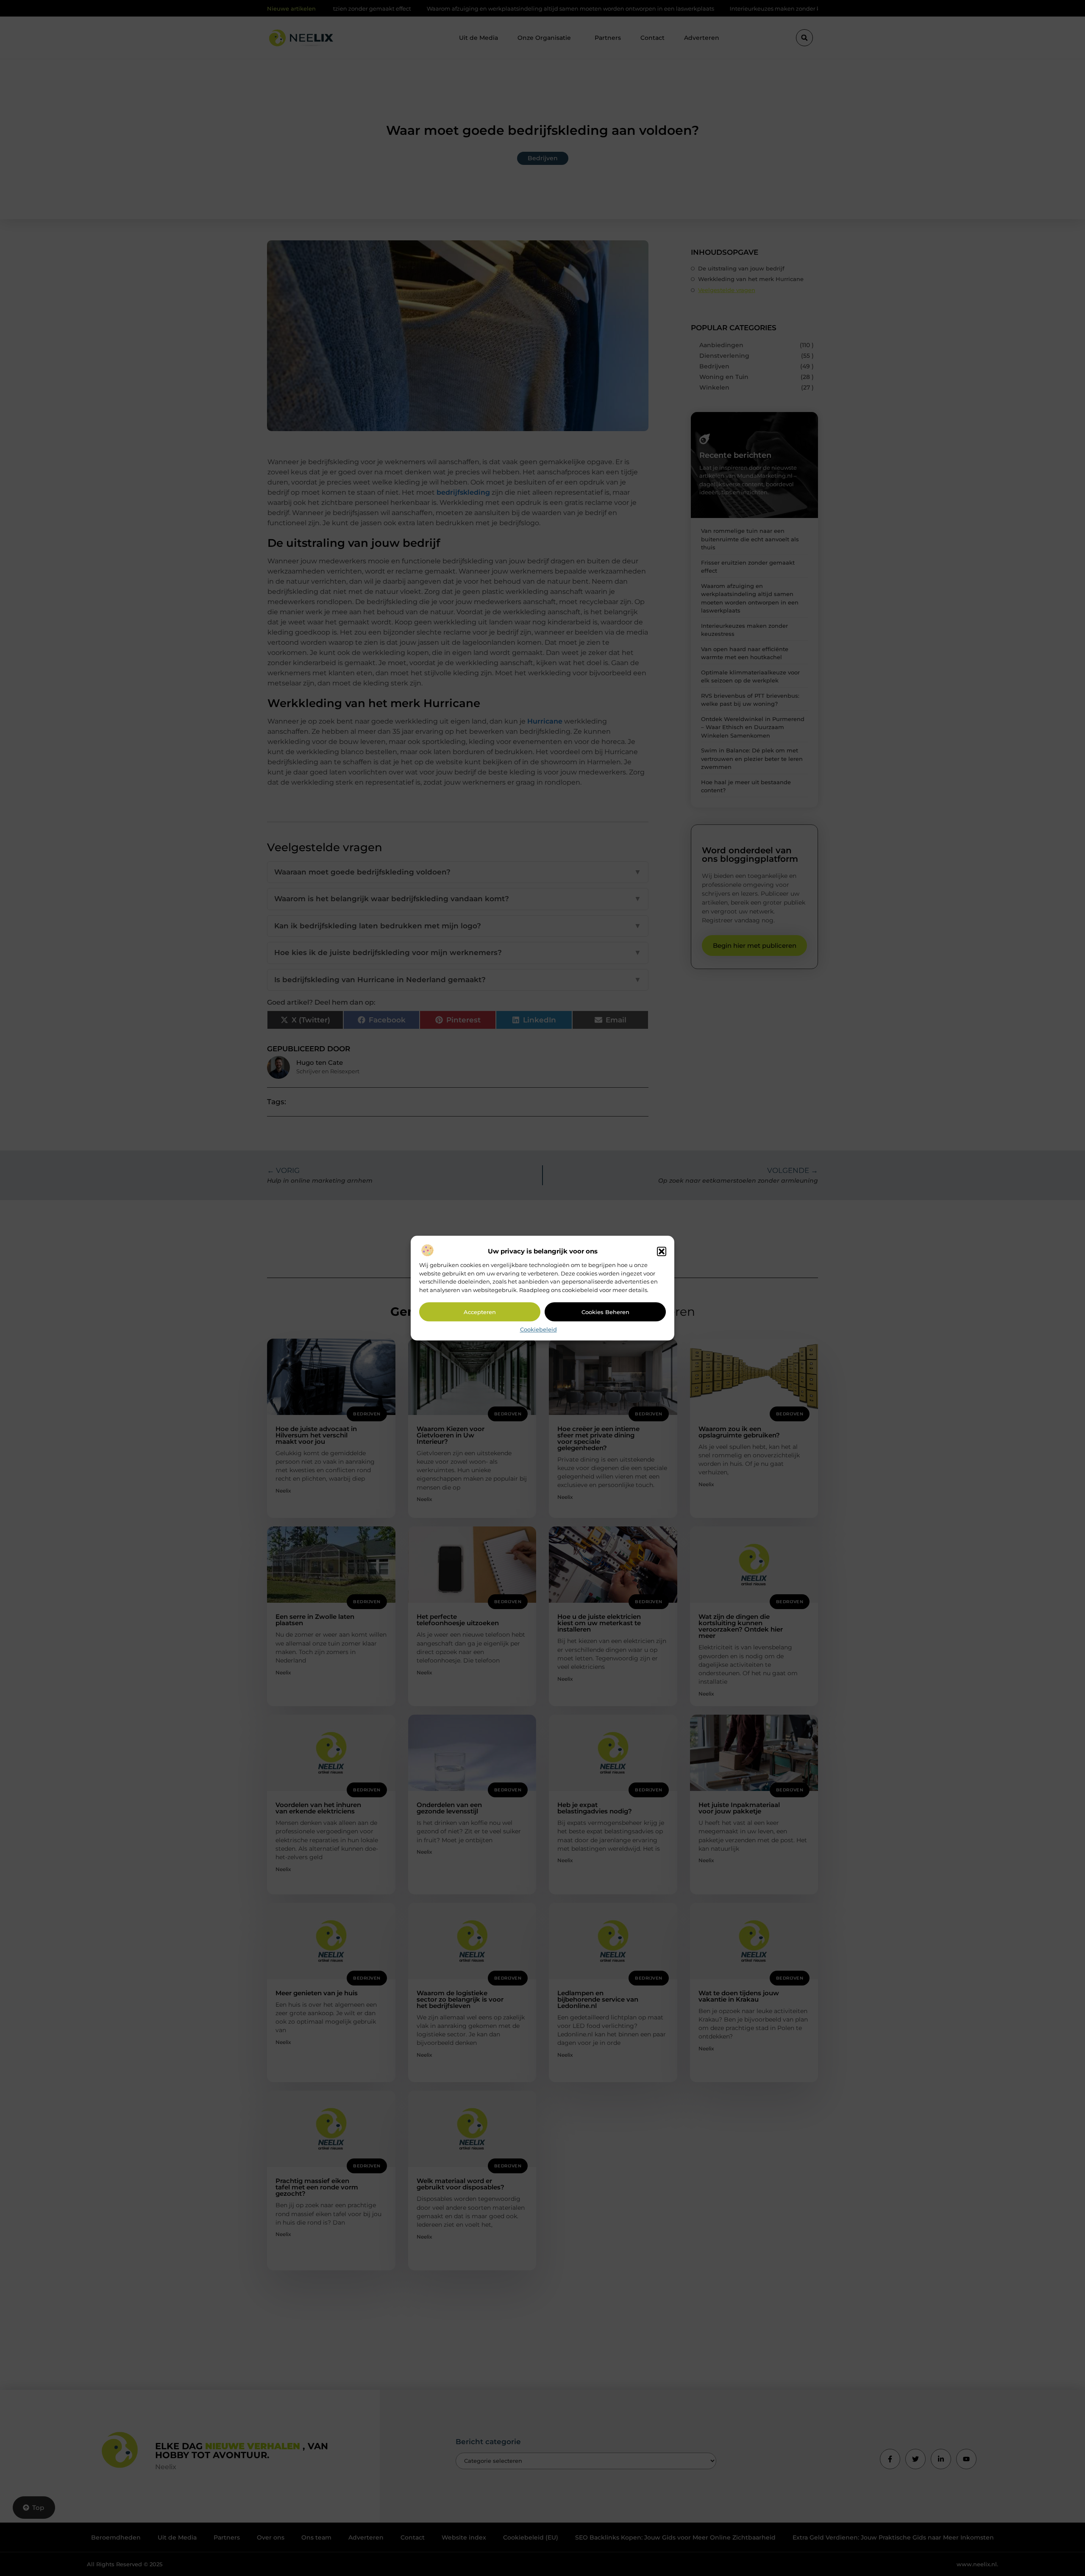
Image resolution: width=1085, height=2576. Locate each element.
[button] (662, 1252)
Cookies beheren (605, 1312)
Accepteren (480, 1312)
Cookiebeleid (538, 1330)
